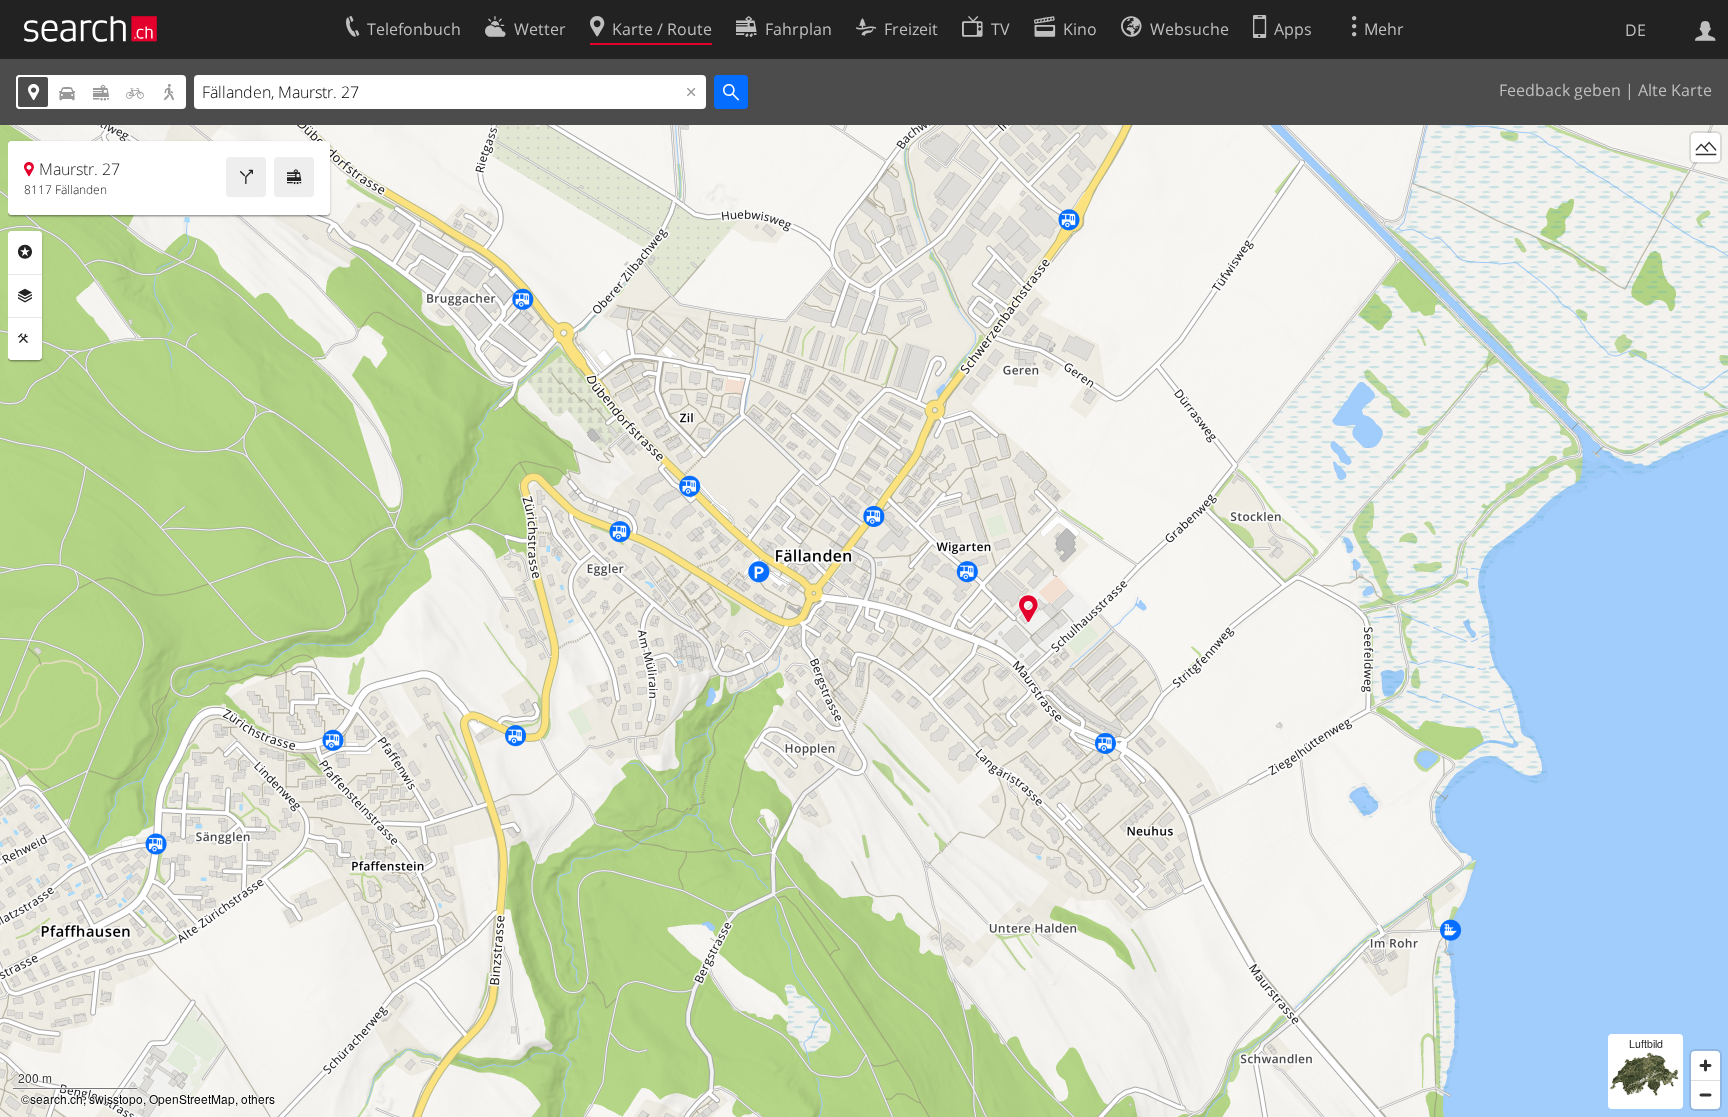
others (258, 1098)
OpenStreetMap (192, 1098)
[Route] (246, 177)
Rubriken (25, 252)
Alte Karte (1675, 90)
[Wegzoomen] (1705, 1094)
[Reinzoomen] (1705, 1065)
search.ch (56, 1098)
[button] (1028, 608)
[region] (864, 621)
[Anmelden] (1705, 29)
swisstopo (116, 1098)
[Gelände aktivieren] (1705, 147)
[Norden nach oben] (1705, 184)
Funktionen (25, 339)
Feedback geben (1560, 90)
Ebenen (25, 296)
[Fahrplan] (294, 177)
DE (1635, 30)
